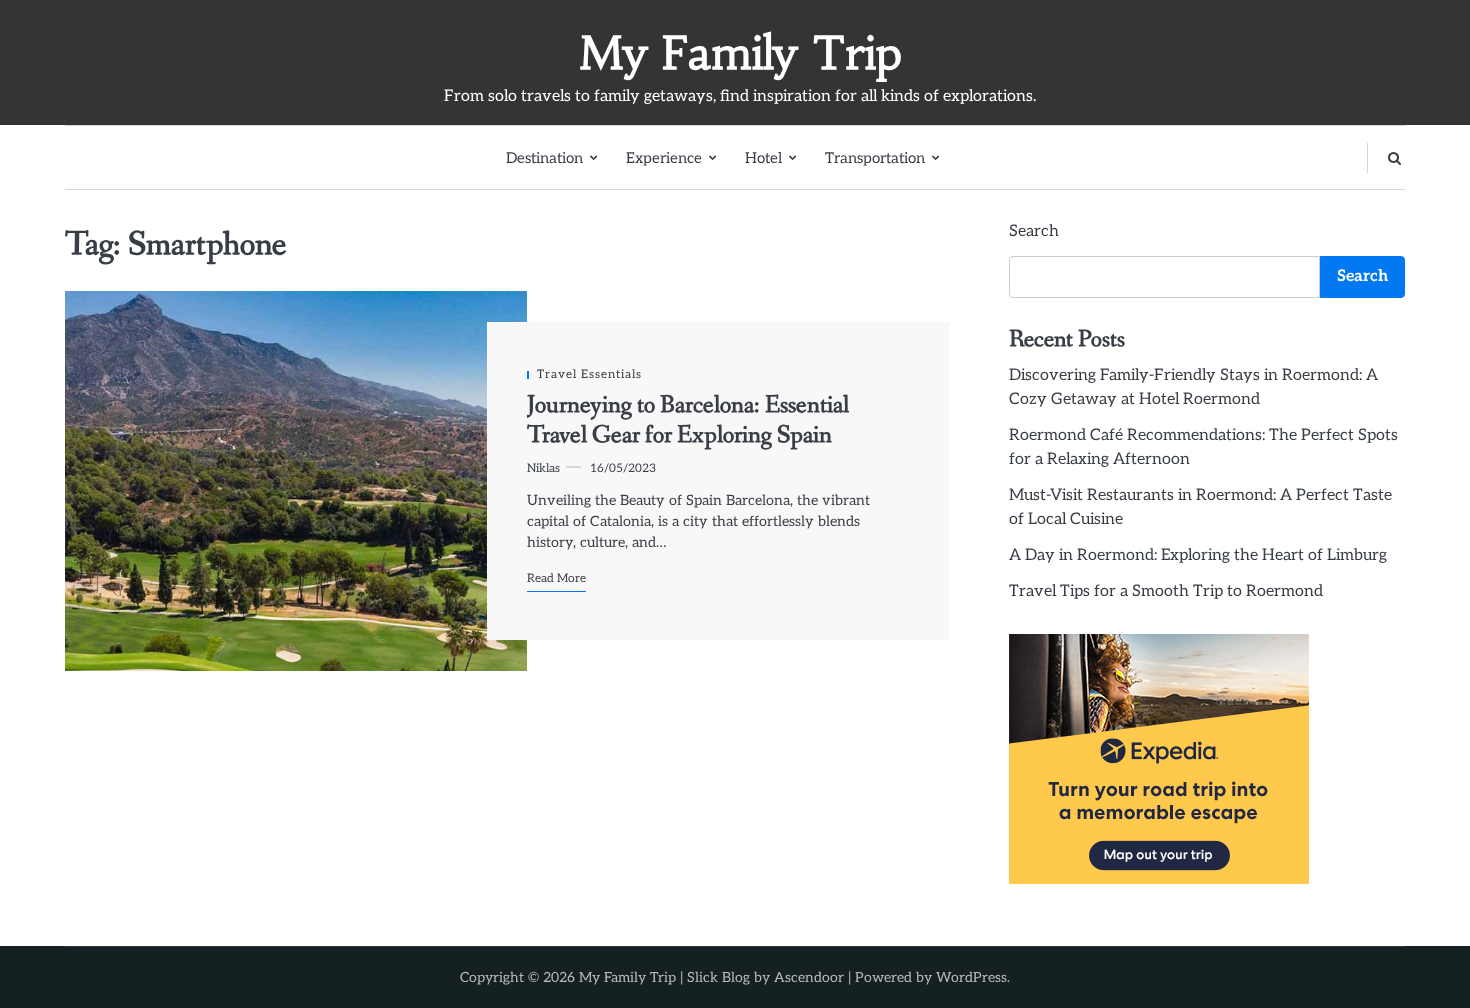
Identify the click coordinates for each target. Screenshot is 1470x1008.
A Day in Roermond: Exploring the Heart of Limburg (1198, 555)
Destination (544, 158)
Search (1034, 231)
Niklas (543, 468)
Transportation (875, 158)
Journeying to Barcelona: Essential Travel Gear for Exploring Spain (688, 420)
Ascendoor (809, 977)
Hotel (763, 158)
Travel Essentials (589, 374)
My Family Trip (740, 53)
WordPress (971, 977)
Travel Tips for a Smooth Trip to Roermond (1166, 591)
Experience (664, 158)
